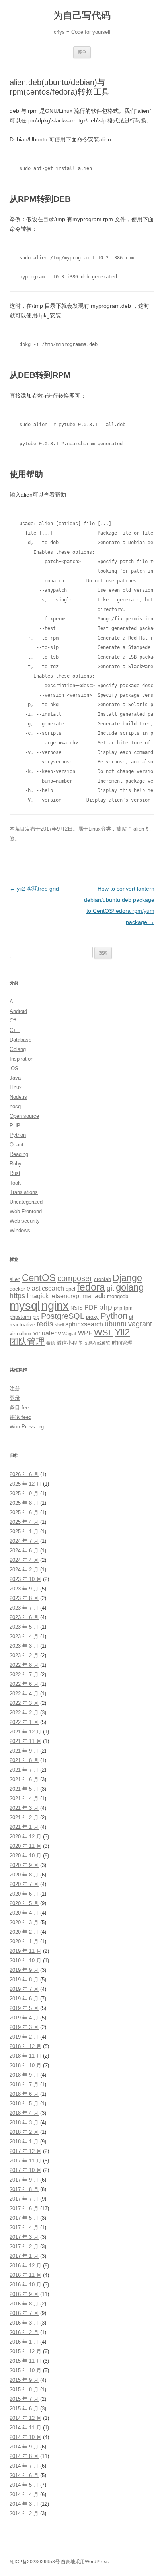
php (106, 1307)
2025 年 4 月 (24, 1522)
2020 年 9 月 (24, 1865)
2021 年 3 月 (24, 1808)
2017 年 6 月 (24, 2208)
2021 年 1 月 (24, 1827)
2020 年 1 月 (24, 1941)
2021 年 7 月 (24, 1770)
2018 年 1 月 (24, 2142)
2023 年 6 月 (24, 1617)
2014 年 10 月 (25, 2437)
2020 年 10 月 (25, 1856)
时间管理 (122, 1343)
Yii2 (122, 1332)
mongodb (118, 1296)
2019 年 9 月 (24, 1970)
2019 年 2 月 (24, 2037)
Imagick (38, 1296)
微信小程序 (69, 1343)
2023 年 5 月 (24, 1627)
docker (17, 1289)
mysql (25, 1305)
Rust (15, 1173)
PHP (15, 1126)
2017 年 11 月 (25, 2161)
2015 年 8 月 (24, 2390)
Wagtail (69, 1334)
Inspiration (21, 1059)
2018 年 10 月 (25, 2065)
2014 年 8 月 (24, 2456)
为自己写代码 (82, 15)
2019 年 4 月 (24, 2018)
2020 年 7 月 (24, 1884)
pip (36, 1317)
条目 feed (20, 1408)
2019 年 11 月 (25, 1951)
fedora (91, 1287)
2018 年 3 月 (24, 2123)
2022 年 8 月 (24, 1665)
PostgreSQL (63, 1316)
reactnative (22, 1325)
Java (15, 1078)
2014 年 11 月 (25, 2428)
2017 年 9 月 (24, 2180)
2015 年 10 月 (25, 2370)
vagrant (140, 1324)
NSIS (77, 1308)
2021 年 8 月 (24, 1760)
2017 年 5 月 (24, 2218)
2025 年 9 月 (24, 1493)
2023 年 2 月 (24, 1655)
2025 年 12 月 (25, 1484)
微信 (51, 1343)
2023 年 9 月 (24, 1589)
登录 (15, 1398)
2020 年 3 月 (24, 1922)
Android (18, 1011)
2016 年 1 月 (24, 2342)
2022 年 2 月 (24, 1713)
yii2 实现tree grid (34, 889)
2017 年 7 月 (24, 2199)
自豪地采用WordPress (85, 2562)
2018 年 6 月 (24, 2094)
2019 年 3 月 (24, 2027)
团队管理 (27, 1342)
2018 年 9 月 (24, 2075)
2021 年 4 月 (24, 1798)
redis (45, 1324)
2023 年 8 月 (24, 1598)
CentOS (39, 1278)
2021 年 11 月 (25, 1741)
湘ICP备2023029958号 (35, 2562)
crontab (102, 1279)
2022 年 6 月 (24, 1684)
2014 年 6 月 (24, 2475)
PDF (91, 1307)
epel (70, 1289)
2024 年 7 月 (24, 1541)
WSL (103, 1332)
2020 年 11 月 (25, 1846)
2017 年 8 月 (24, 2189)
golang (130, 1287)
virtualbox (21, 1334)
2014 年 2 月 (24, 2513)
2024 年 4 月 (24, 1560)
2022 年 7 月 (24, 1674)
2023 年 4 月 (24, 1636)
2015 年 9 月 (24, 2380)
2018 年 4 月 (24, 2113)
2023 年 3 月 (24, 1646)
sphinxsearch (84, 1324)
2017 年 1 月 (24, 2256)
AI (12, 1002)
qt (131, 1317)
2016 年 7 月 (24, 2313)
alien (139, 829)
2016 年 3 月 (24, 2323)
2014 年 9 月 (24, 2447)
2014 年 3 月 (24, 2504)
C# (13, 1021)
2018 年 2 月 (24, 2132)
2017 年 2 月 (24, 2247)
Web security (25, 1221)
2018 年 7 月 (24, 2084)
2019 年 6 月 (24, 1999)
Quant (17, 1145)
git (110, 1288)
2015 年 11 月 (25, 2361)
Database (20, 1040)
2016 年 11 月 (25, 2275)
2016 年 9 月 (24, 2294)
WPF (85, 1333)
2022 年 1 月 (24, 1722)
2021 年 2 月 (24, 1818)
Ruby (16, 1164)
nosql (16, 1106)
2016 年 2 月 (24, 2332)
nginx (55, 1306)
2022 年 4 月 (24, 1694)
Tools (16, 1183)
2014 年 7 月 (24, 2466)
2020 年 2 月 (24, 1932)
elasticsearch (45, 1288)
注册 (15, 1388)
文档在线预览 (97, 1343)
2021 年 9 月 (24, 1751)
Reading (19, 1154)
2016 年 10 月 (25, 2285)
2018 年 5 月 (24, 2104)
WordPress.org (27, 1427)
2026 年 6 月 (24, 1474)
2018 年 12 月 (25, 2046)
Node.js (18, 1097)
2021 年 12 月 (25, 1732)
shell (59, 1325)
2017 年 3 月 (24, 2237)
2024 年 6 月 (24, 1551)
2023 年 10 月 (25, 1579)
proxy (92, 1317)
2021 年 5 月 (24, 1789)
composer (75, 1278)
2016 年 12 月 (25, 2266)
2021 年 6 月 (24, 1779)
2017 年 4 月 (24, 2227)
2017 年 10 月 (25, 2170)
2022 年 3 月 (24, 1703)
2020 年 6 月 (24, 1894)
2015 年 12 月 (25, 2351)
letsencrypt (65, 1296)
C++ (15, 1030)
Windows (20, 1230)
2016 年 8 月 (24, 2304)
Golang (18, 1049)
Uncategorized (26, 1202)
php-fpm (123, 1308)
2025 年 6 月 (24, 1512)
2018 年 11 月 (25, 2056)
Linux (95, 829)
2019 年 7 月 (24, 1989)
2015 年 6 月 (24, 2409)
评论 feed (20, 1417)
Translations (24, 1192)
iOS (14, 1068)
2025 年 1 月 (24, 1531)
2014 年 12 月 (25, 2418)
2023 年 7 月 (24, 1608)
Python (18, 1135)
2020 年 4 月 (24, 1913)
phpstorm (20, 1317)
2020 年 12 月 (25, 1837)
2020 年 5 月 (24, 1903)
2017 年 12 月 (25, 2151)
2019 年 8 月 (24, 1980)
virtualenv (47, 1333)
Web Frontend (26, 1211)
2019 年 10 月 (25, 1961)
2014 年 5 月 (24, 2485)
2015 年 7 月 (24, 2399)
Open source (24, 1116)
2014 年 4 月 (24, 2494)
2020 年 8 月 (24, 1875)
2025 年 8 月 (24, 1503)
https (17, 1296)
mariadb (94, 1296)
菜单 (82, 52)
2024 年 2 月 (24, 1570)
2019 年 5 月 (24, 2008)
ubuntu (116, 1324)
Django (127, 1278)
